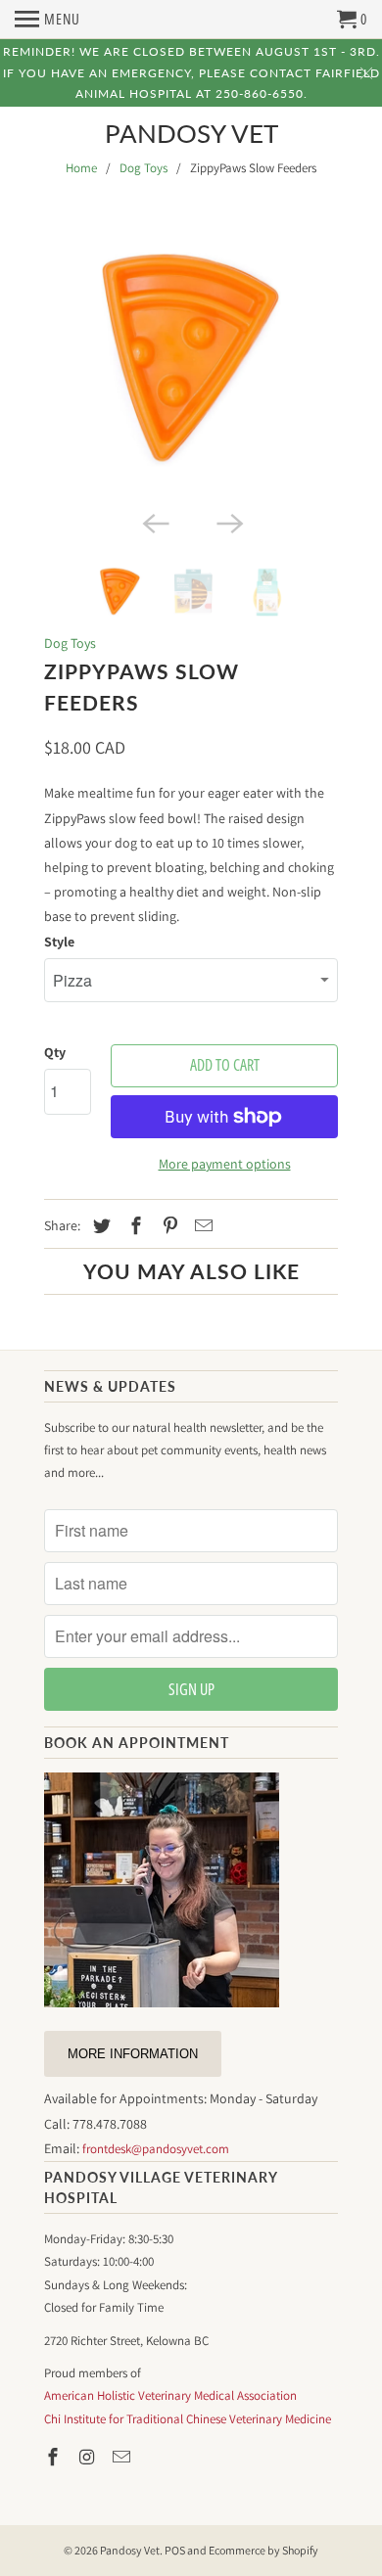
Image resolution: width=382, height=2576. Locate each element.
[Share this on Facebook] (133, 1226)
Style (59, 942)
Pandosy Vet (191, 134)
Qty (55, 1052)
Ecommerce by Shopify (263, 2550)
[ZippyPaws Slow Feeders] (191, 359)
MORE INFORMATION (133, 2054)
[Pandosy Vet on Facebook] (55, 2457)
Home (81, 168)
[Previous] (154, 523)
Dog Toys (143, 168)
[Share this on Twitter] (99, 1226)
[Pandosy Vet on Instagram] (89, 2457)
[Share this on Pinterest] (167, 1226)
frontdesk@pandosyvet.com (156, 2149)
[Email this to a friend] (201, 1226)
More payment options (225, 1164)
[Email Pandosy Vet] (123, 2457)
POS (175, 2550)
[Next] (228, 523)
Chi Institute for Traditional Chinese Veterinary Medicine (188, 2419)
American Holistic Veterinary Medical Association (170, 2395)
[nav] (48, 20)
